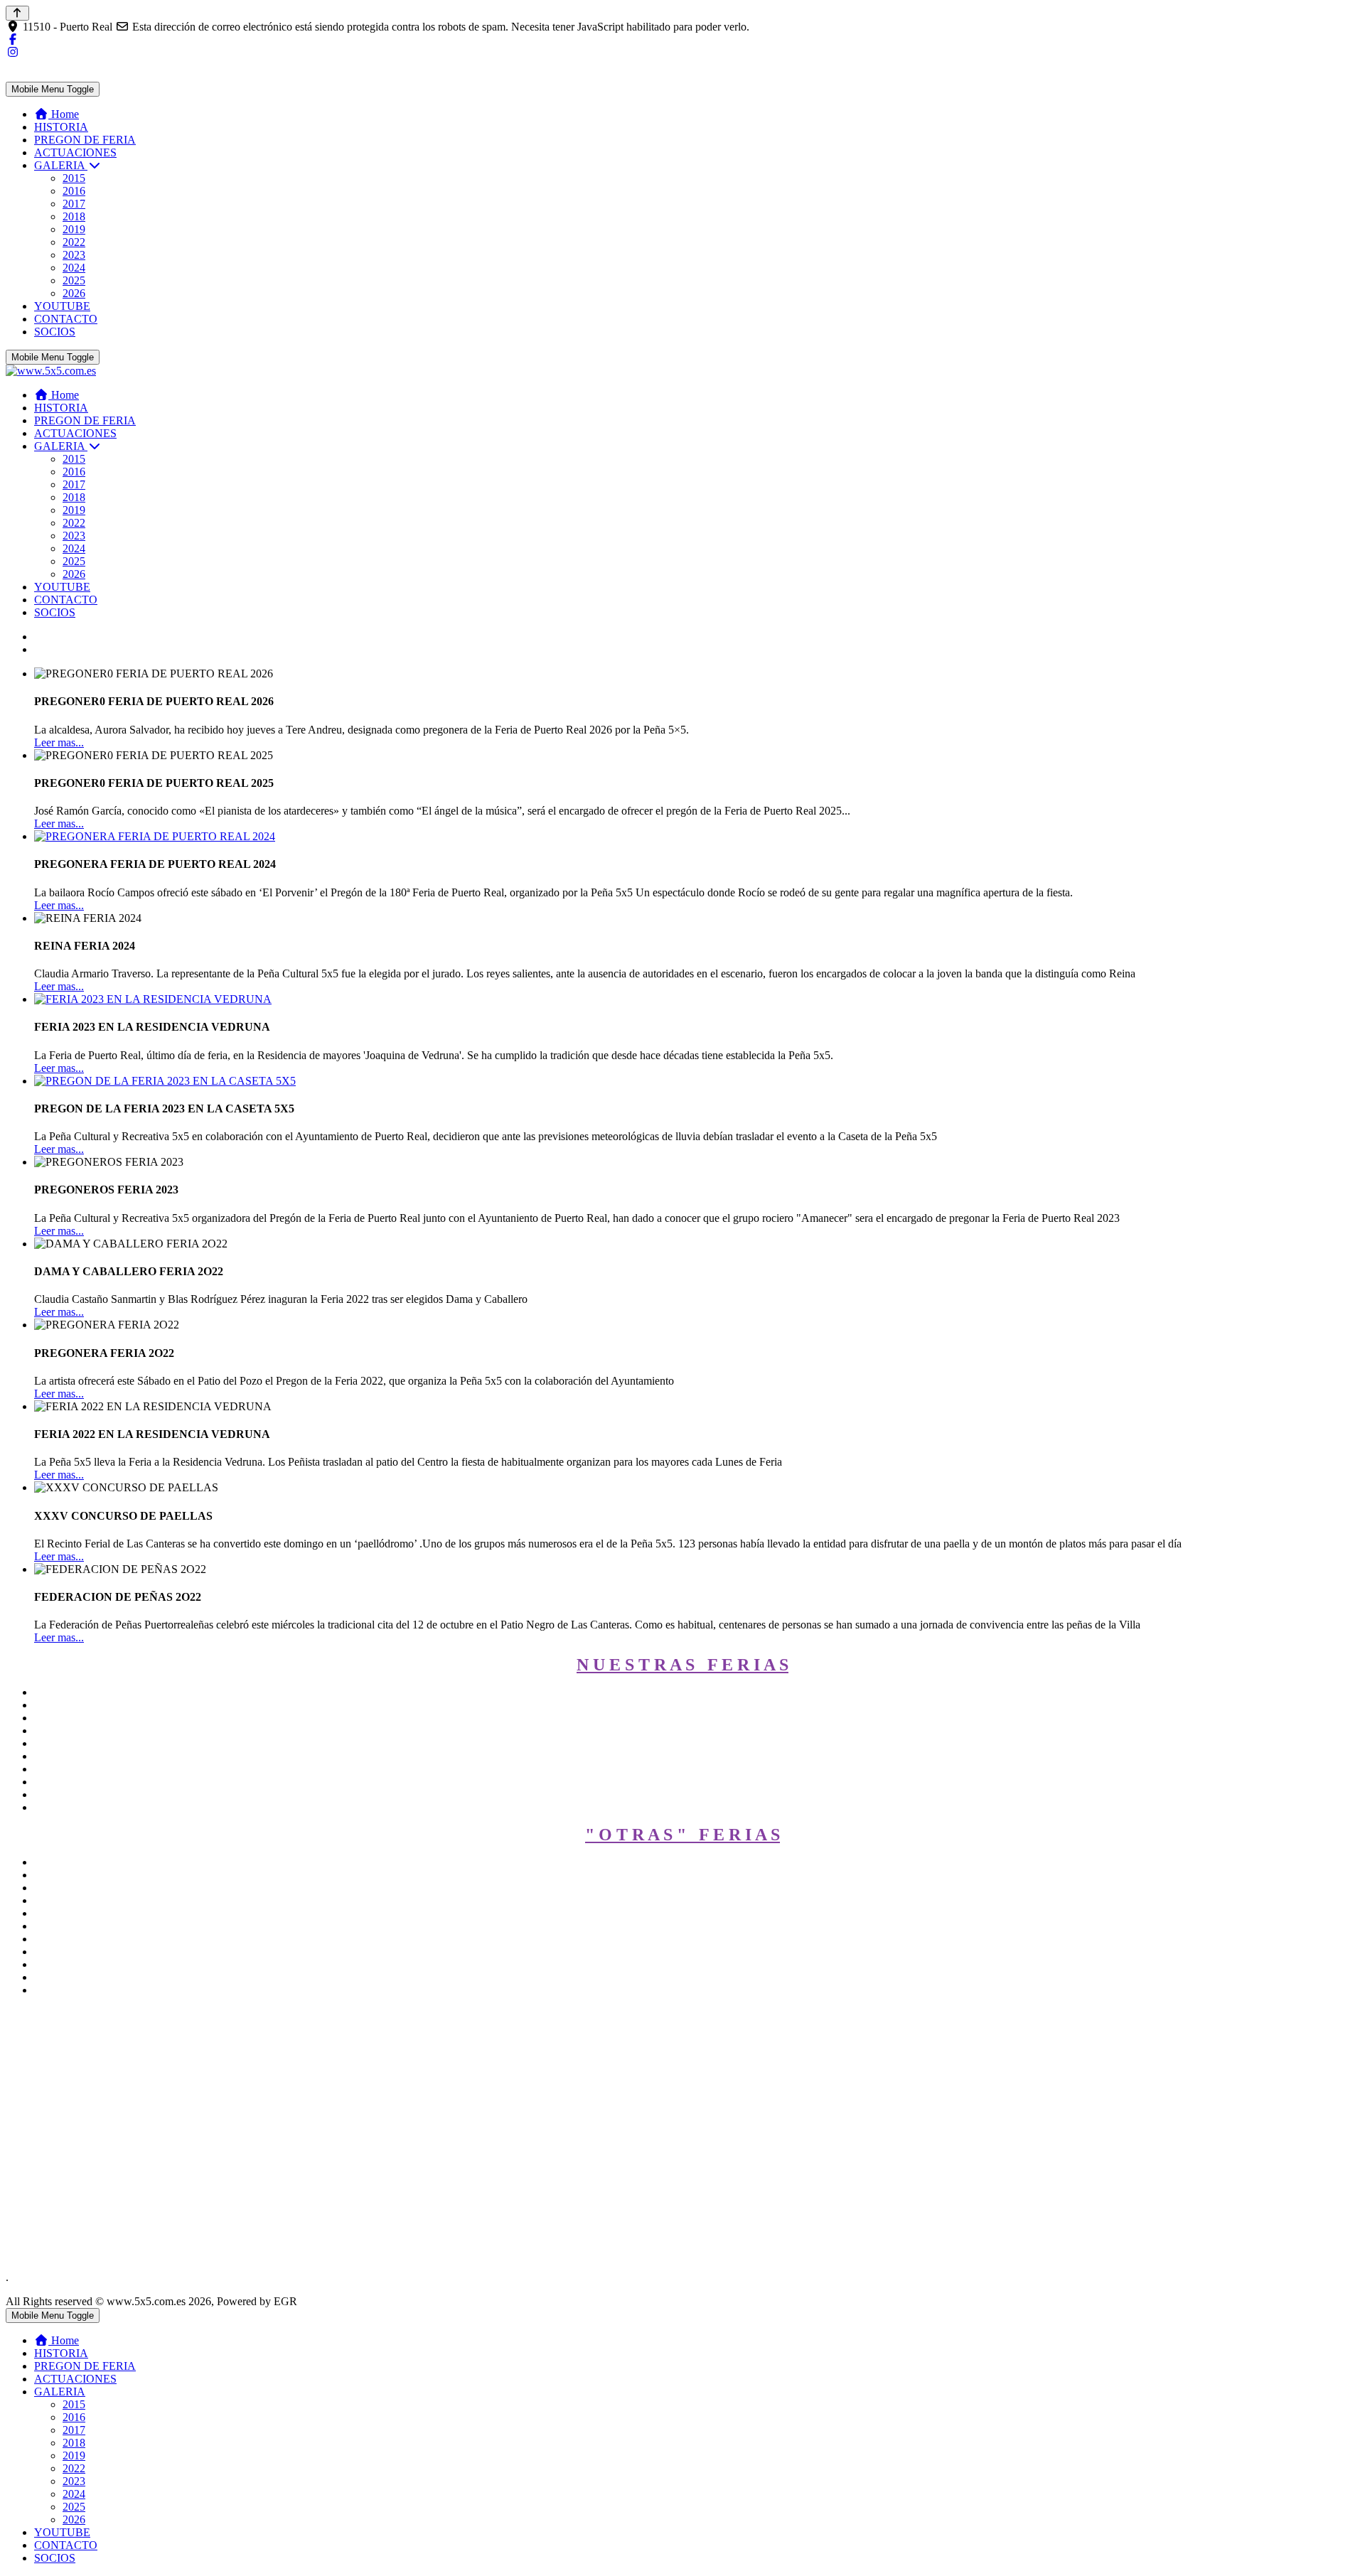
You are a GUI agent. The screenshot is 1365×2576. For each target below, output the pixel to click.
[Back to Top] (17, 13)
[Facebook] (13, 39)
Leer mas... (59, 742)
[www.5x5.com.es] (51, 371)
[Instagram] (13, 52)
